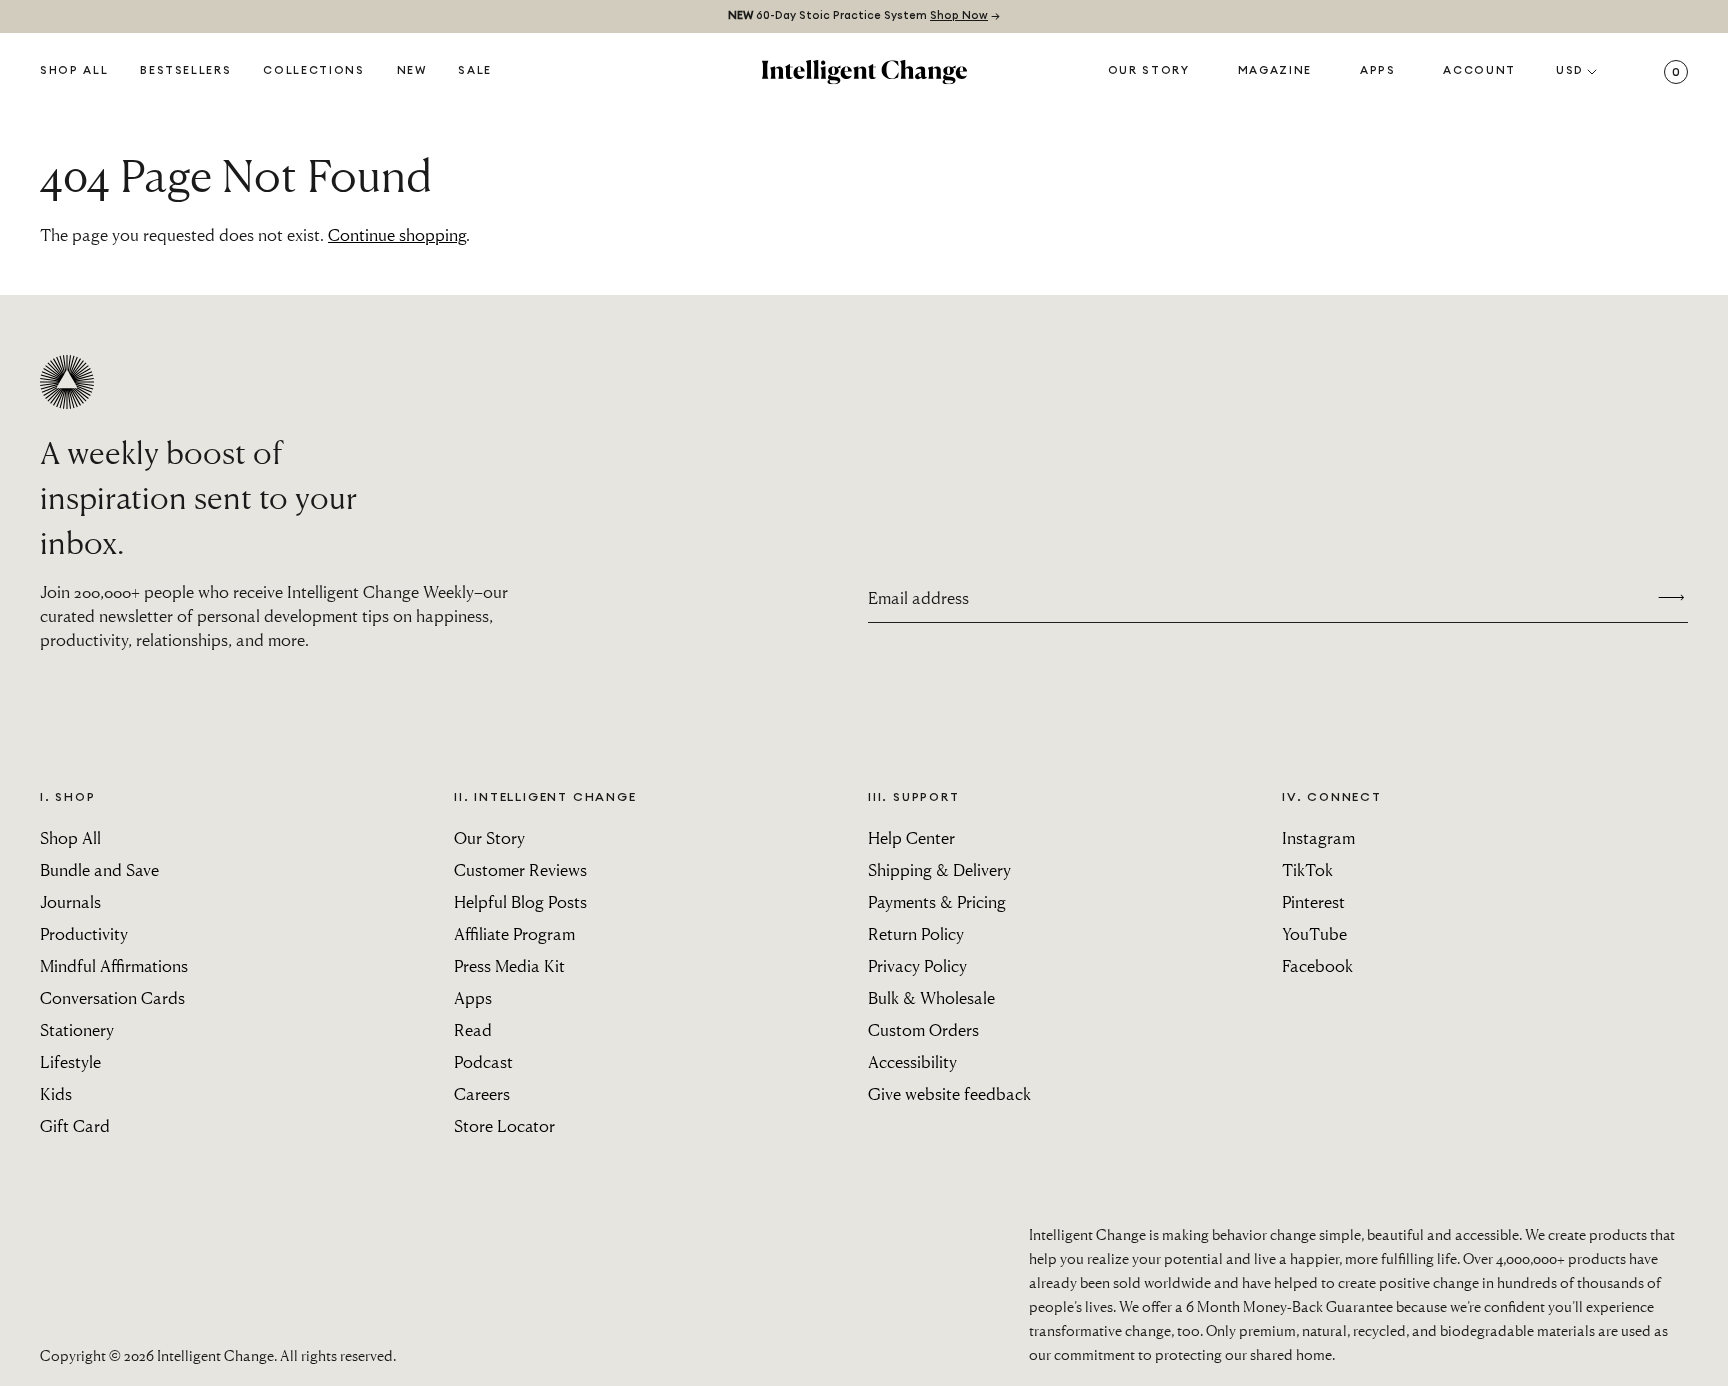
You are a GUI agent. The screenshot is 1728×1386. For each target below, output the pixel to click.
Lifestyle (70, 1061)
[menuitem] (412, 72)
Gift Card (75, 1125)
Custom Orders (923, 1029)
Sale (475, 70)
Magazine (1275, 70)
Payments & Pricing (937, 901)
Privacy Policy (917, 965)
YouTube (1314, 933)
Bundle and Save (99, 869)
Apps (1378, 70)
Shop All (74, 70)
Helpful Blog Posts (520, 901)
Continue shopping (397, 234)
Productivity (84, 933)
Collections (313, 70)
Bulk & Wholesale (931, 997)
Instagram (1318, 837)
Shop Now (959, 15)
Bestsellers (185, 70)
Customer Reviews (520, 869)
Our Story (1149, 70)
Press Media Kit (509, 965)
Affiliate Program (514, 933)
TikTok (1307, 869)
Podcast (483, 1061)
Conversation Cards (112, 997)
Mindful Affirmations (114, 965)
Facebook (1317, 965)
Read (473, 1029)
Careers (482, 1093)
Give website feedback (949, 1093)
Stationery (77, 1029)
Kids (56, 1093)
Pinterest (1313, 901)
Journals (70, 901)
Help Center (911, 837)
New (412, 70)
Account (1479, 70)
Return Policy (916, 933)
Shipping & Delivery (939, 869)
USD (1570, 70)
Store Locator (504, 1125)
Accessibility (912, 1061)
